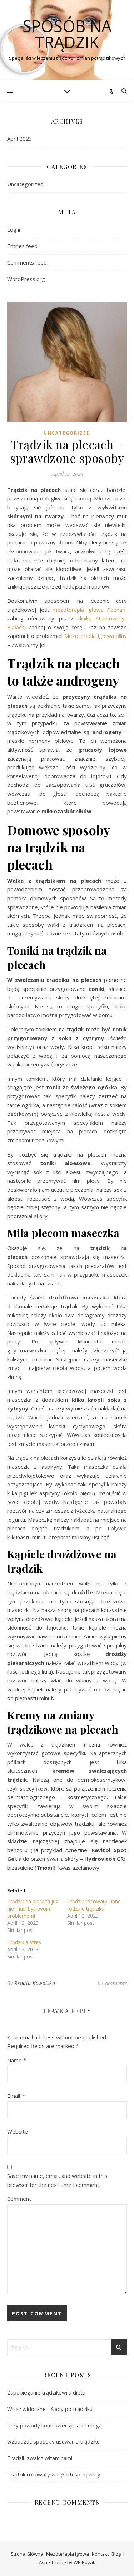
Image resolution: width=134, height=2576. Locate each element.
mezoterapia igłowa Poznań (89, 610)
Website (18, 2131)
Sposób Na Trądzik (67, 34)
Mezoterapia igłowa (68, 2554)
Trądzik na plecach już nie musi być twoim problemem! (33, 1909)
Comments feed (27, 262)
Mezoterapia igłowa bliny (96, 636)
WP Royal (84, 2562)
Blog (116, 2554)
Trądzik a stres (24, 1942)
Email (16, 2096)
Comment (19, 2199)
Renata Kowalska (35, 1983)
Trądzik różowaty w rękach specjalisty (54, 2474)
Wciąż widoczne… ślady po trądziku (50, 2409)
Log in (14, 229)
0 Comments (112, 1983)
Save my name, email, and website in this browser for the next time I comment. (57, 2180)
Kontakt (100, 2554)
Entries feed (22, 246)
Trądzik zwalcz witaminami (40, 2458)
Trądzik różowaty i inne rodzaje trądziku (94, 1905)
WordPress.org (26, 279)
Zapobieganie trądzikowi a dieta (46, 2392)
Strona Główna (27, 2554)
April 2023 (20, 139)
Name (17, 2060)
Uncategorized (25, 184)
